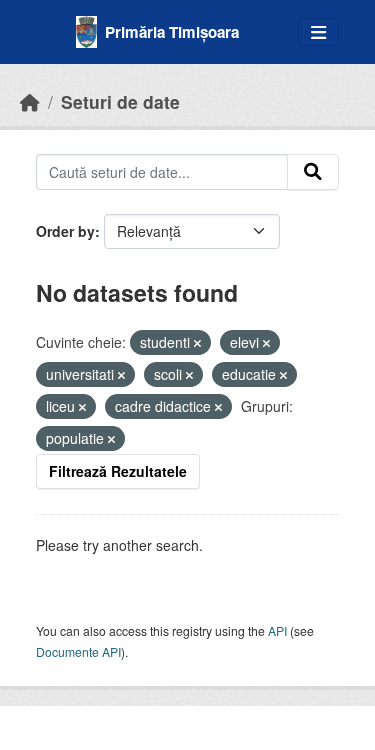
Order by (65, 231)
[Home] (30, 101)
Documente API (78, 651)
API (277, 630)
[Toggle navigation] (318, 32)
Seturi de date (120, 101)
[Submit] (313, 172)
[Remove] (197, 343)
